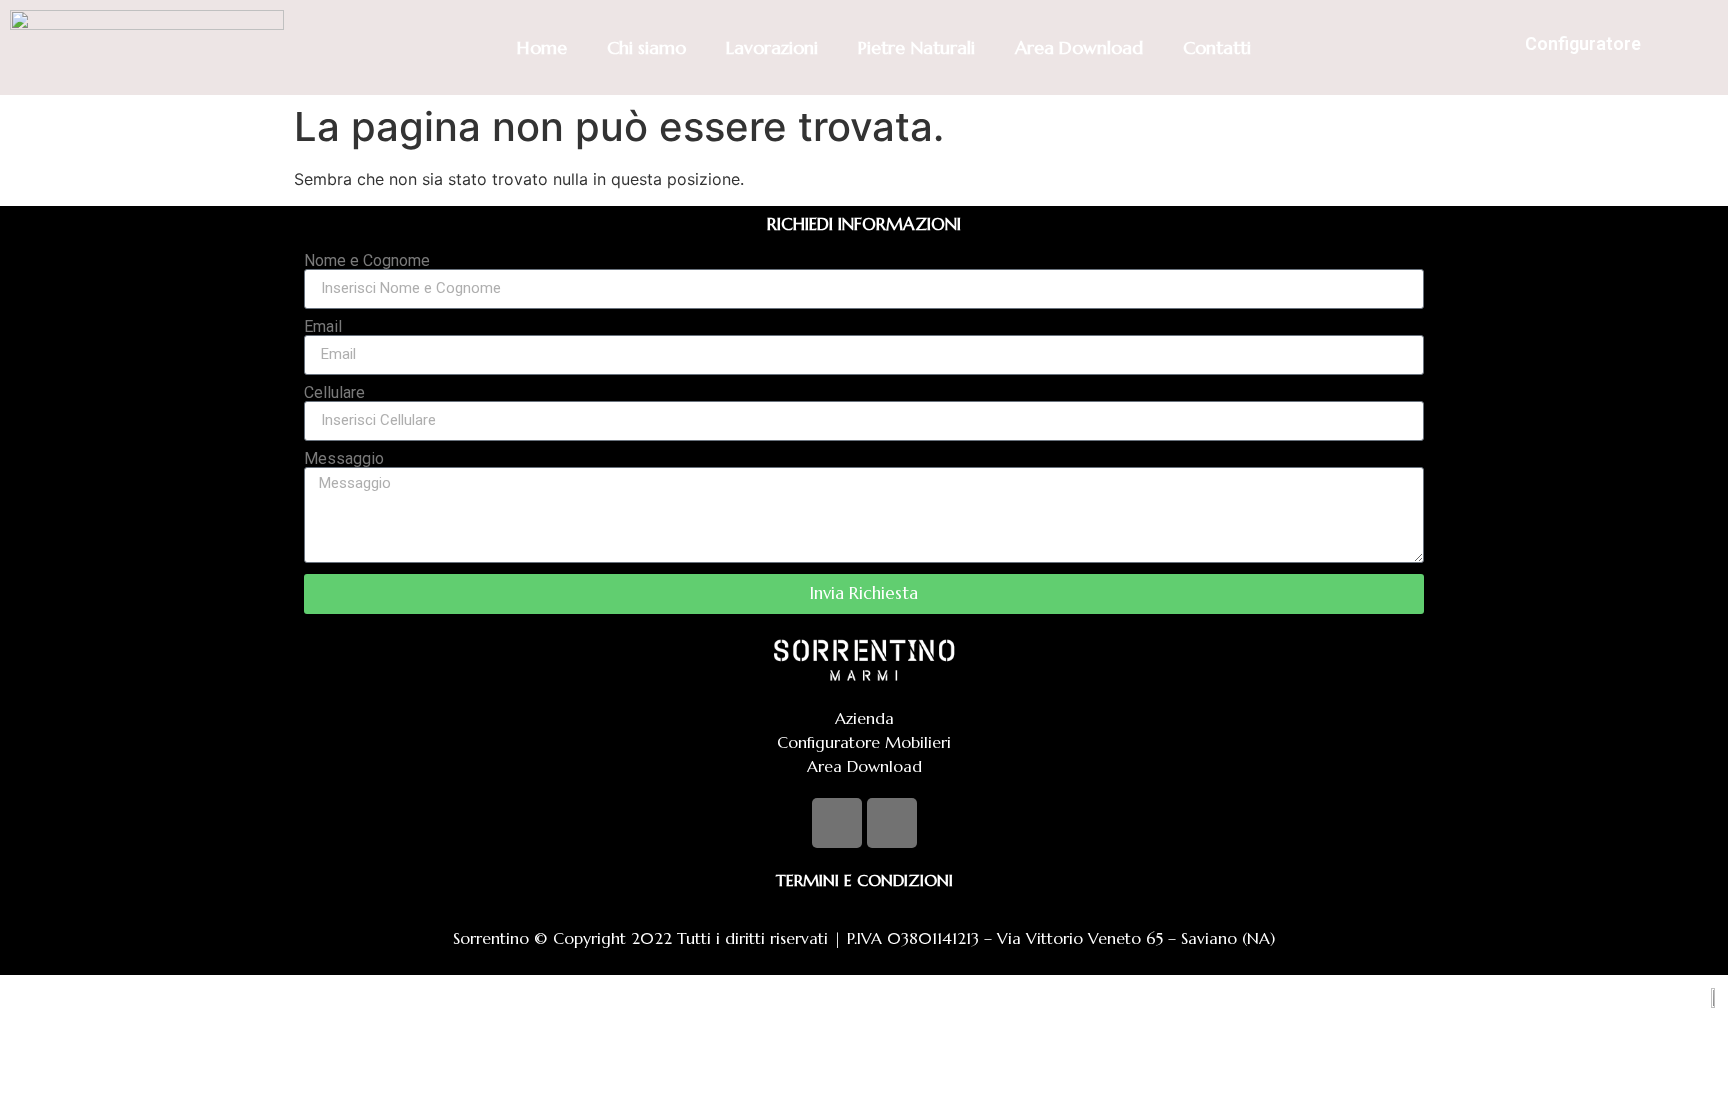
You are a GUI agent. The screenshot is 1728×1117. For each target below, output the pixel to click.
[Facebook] (837, 823)
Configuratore (1583, 43)
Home (542, 47)
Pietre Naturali (916, 47)
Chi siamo (646, 47)
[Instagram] (892, 823)
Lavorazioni (772, 47)
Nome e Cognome (367, 261)
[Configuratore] (1491, 48)
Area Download (1079, 47)
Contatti (1217, 47)
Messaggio (344, 459)
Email (323, 327)
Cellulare (334, 393)
